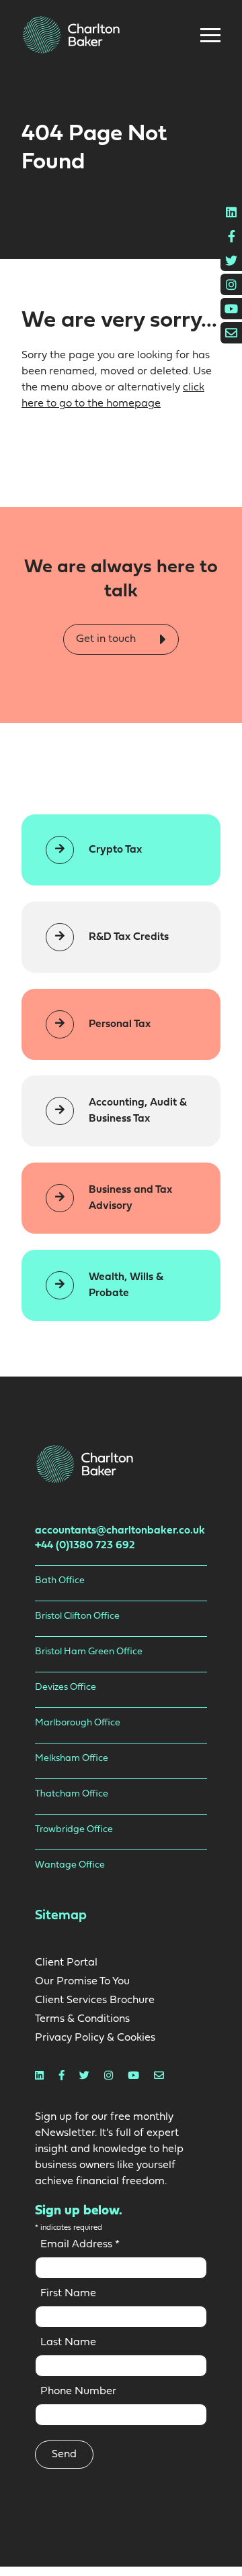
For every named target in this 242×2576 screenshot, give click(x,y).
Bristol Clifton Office (77, 1616)
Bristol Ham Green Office (89, 1652)
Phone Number (78, 2392)
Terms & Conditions (82, 2019)
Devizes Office (66, 1687)
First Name (68, 2294)
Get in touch (107, 639)
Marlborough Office (78, 1723)
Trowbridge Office (74, 1830)
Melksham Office (72, 1759)
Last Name (68, 2343)
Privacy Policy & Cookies (95, 2038)
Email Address (80, 2245)
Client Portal (66, 1963)
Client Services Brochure (95, 2000)
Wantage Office (70, 1865)
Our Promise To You (82, 1982)
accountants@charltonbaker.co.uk (120, 1531)
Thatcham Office (72, 1794)
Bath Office (60, 1581)
